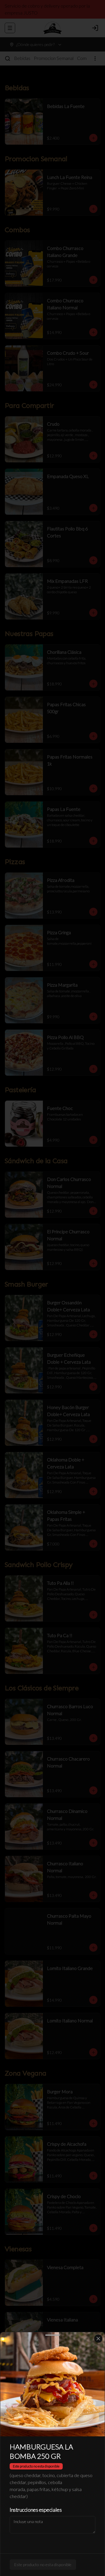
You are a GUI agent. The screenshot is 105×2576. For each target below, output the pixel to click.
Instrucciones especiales (36, 2510)
